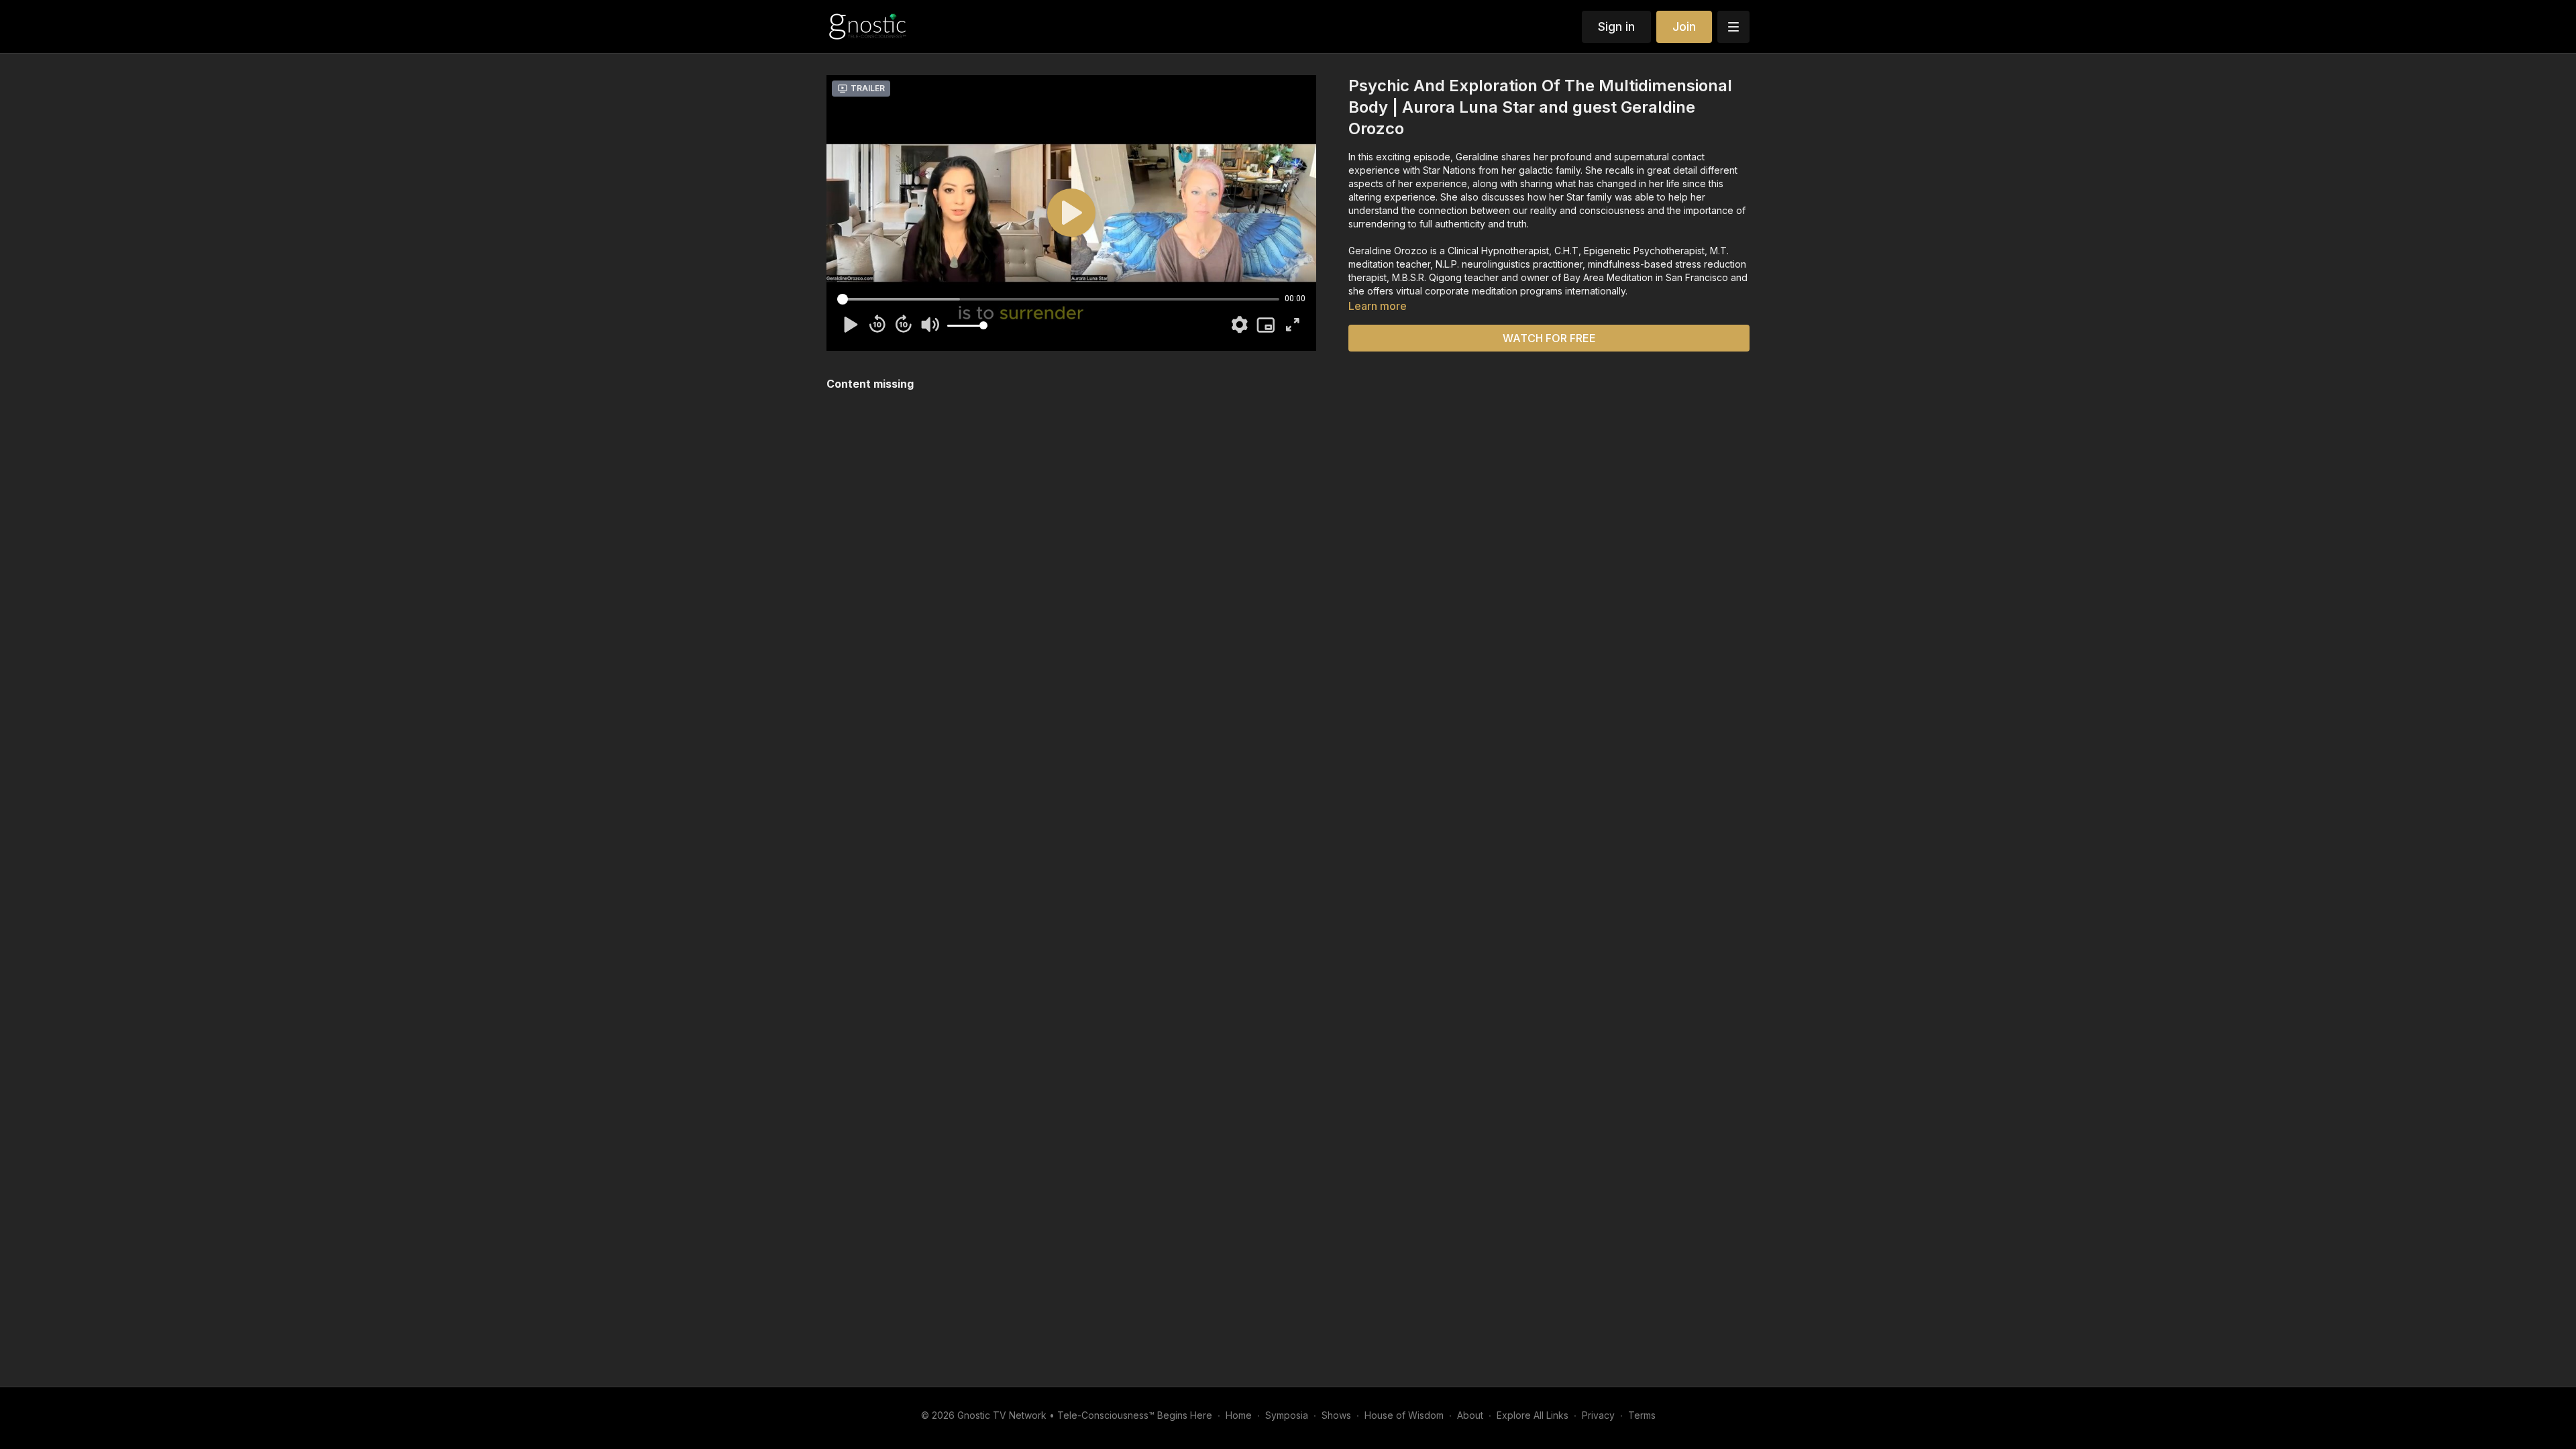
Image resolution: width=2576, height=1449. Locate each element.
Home (1239, 1415)
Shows (1336, 1415)
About (1470, 1415)
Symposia (1287, 1415)
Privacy (1598, 1415)
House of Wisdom (1404, 1415)
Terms (1642, 1415)
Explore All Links (1533, 1415)
